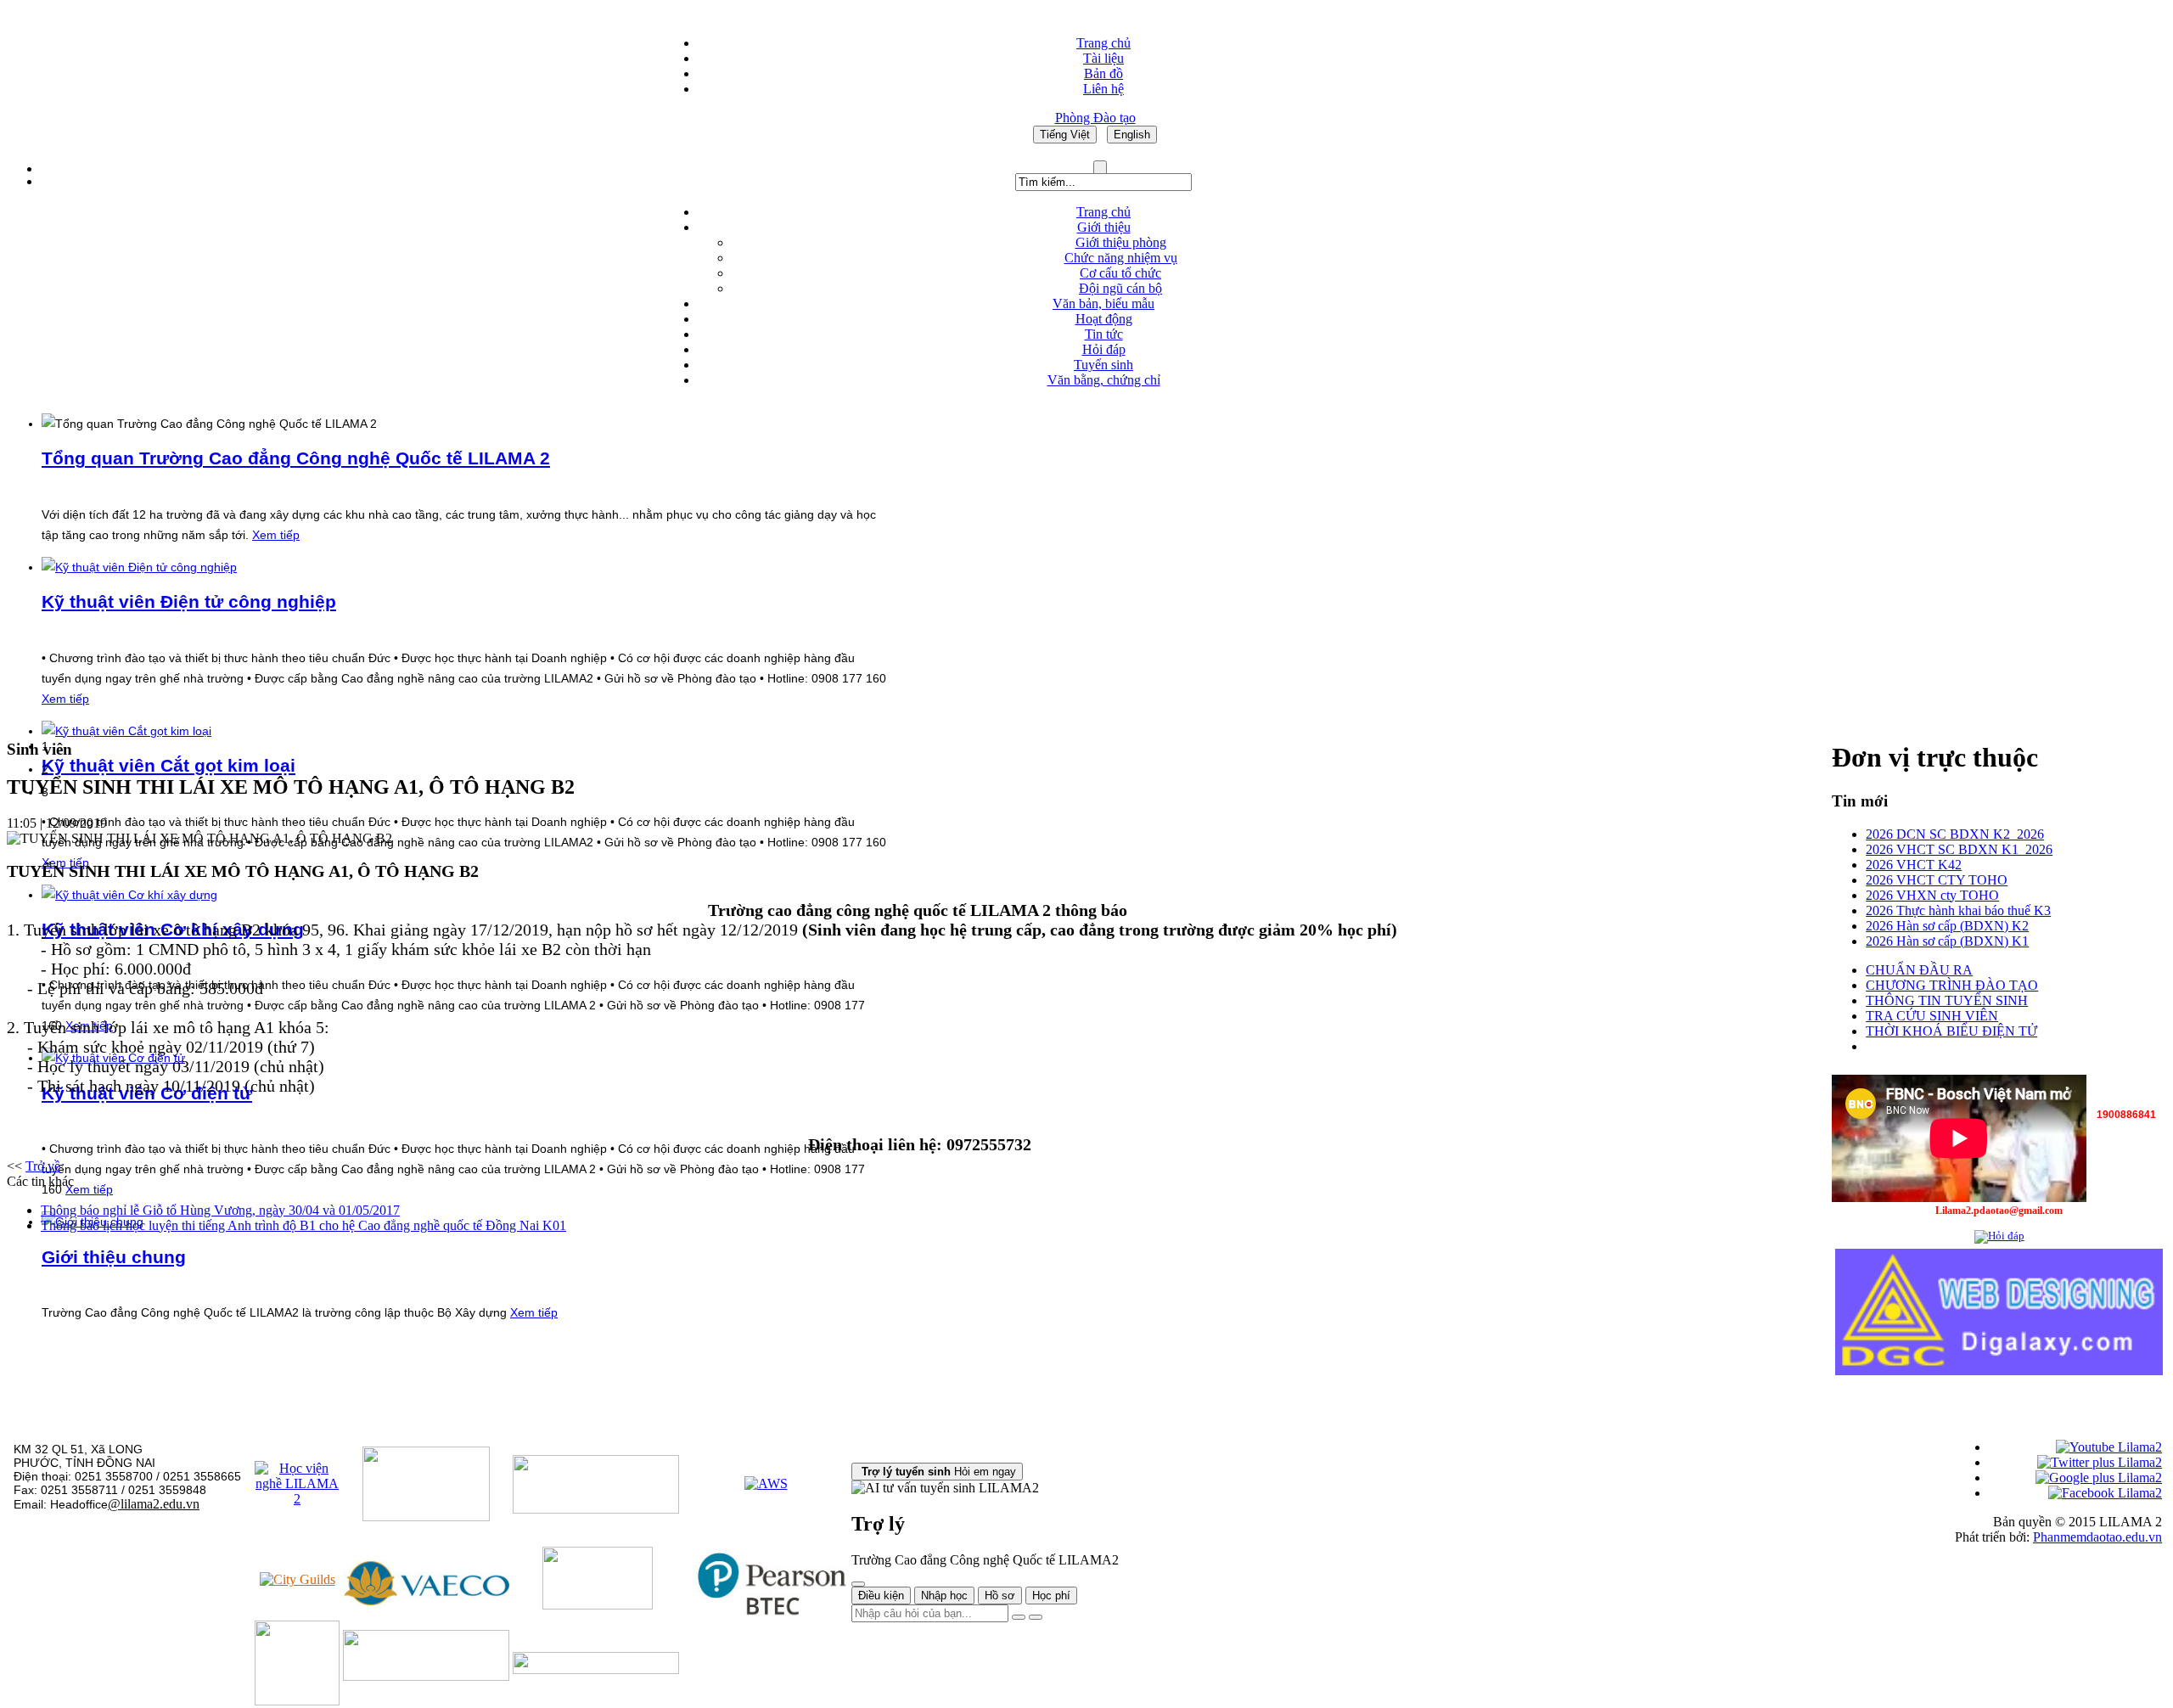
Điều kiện (881, 1596)
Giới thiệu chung (114, 1257)
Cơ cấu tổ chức (1120, 273)
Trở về (43, 1166)
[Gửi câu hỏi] (1036, 1617)
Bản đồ (1103, 73)
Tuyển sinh (1103, 365)
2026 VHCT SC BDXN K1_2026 (1959, 849)
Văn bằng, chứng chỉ (1104, 380)
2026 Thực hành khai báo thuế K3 (1958, 910)
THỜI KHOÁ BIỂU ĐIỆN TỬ (1951, 1031)
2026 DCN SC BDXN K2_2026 (1955, 834)
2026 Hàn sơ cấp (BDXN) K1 (1947, 941)
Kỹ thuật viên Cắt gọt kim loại (168, 765)
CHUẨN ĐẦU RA (1919, 970)
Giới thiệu (1104, 227)
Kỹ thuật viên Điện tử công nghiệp (189, 601)
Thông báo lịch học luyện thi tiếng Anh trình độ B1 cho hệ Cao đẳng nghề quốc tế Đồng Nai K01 (303, 1225)
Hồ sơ (1000, 1596)
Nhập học (944, 1596)
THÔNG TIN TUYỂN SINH (1947, 1000)
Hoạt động (1104, 319)
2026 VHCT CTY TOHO (1937, 880)
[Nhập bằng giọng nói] (1019, 1617)
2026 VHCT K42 (1914, 865)
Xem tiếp (276, 535)
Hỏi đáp (1104, 349)
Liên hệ (1103, 89)
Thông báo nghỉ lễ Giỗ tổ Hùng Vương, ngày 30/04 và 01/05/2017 (220, 1210)
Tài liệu (1103, 58)
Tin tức (1104, 334)
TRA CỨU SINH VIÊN (1932, 1016)
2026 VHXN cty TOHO (1932, 895)
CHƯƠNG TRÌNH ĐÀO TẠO (1952, 985)
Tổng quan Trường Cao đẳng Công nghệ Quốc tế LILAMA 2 (296, 458)
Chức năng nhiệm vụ (1121, 258)
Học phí (1051, 1596)
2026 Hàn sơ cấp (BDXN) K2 (1947, 926)
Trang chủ (1103, 43)
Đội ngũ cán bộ (1120, 288)
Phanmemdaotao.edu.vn (2097, 1537)
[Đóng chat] (858, 1584)
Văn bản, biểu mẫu (1103, 303)
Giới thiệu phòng (1121, 242)
